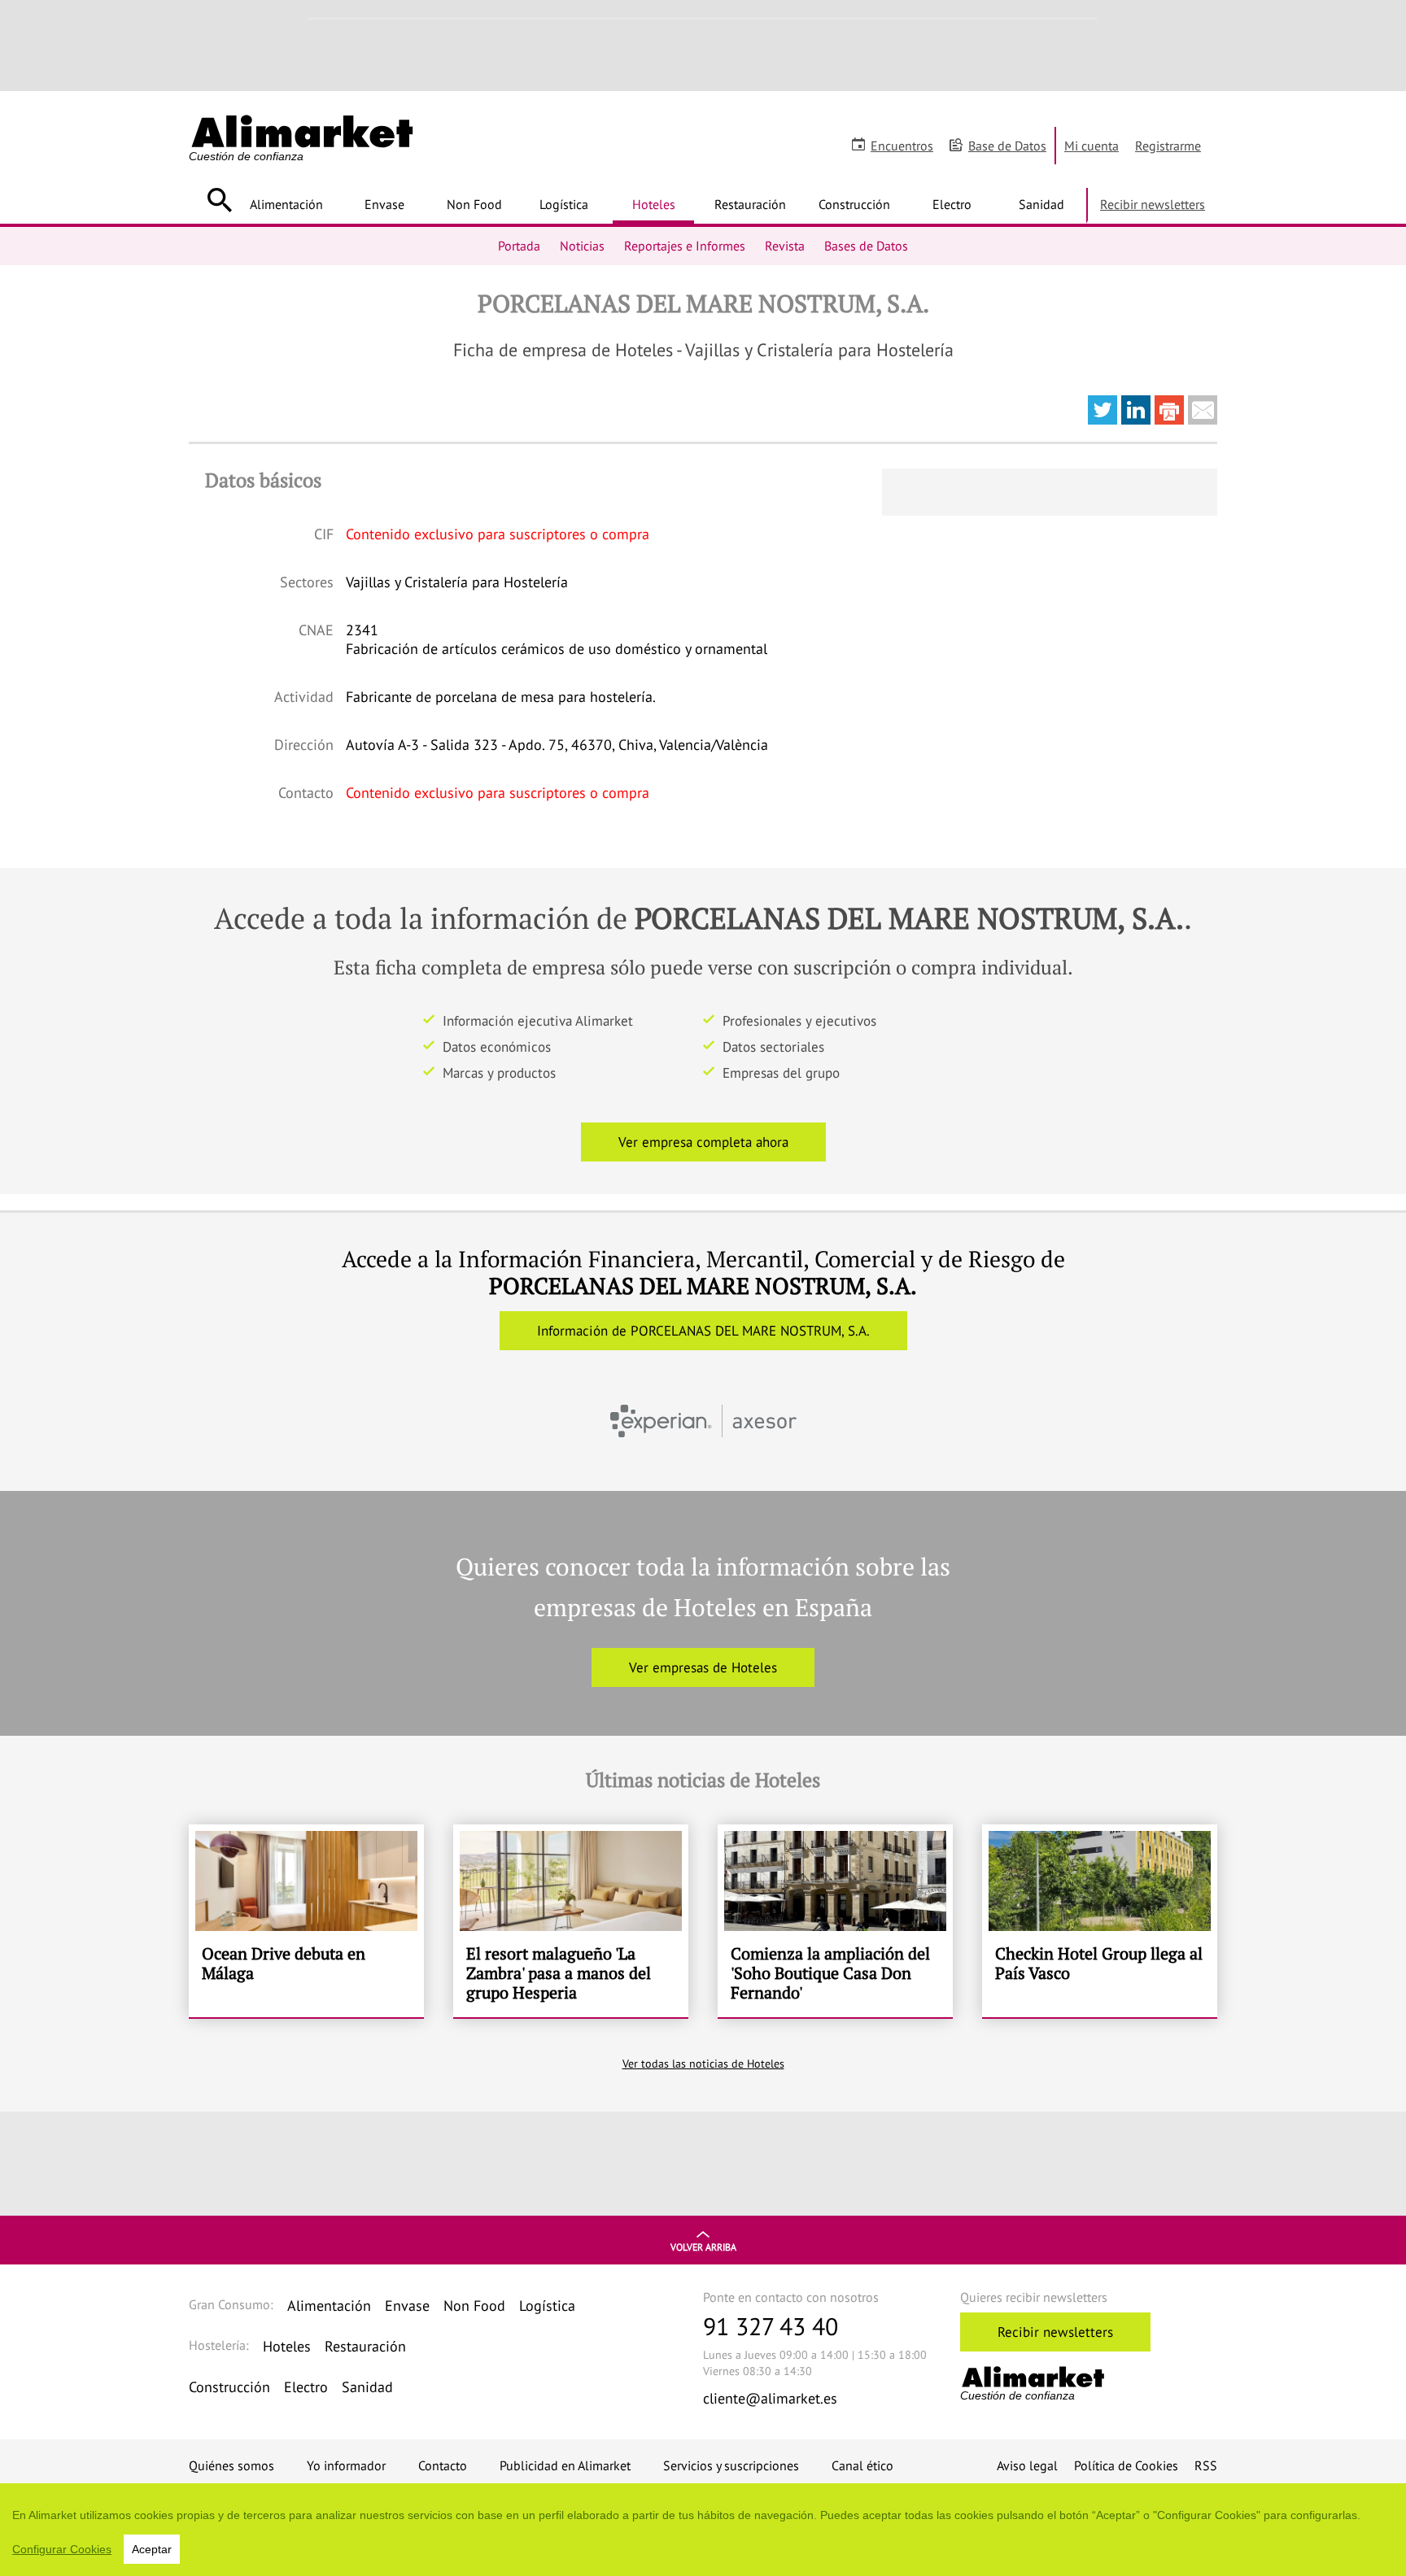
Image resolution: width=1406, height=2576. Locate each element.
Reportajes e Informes (685, 246)
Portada (519, 246)
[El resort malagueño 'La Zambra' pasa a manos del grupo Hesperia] (571, 1921)
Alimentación (286, 204)
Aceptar (152, 2549)
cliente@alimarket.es (770, 2398)
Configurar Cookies (62, 2549)
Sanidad (1041, 204)
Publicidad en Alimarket (565, 2465)
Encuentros (902, 146)
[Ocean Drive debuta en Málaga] (306, 1921)
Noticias (582, 246)
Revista (785, 246)
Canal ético (862, 2465)
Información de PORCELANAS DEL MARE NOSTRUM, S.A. (703, 1331)
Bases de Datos (866, 246)
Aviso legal (1027, 2465)
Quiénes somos (231, 2465)
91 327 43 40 (771, 2326)
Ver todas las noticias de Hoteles (703, 2064)
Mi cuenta (1092, 146)
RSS (1206, 2465)
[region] (703, 2530)
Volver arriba (703, 2247)
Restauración (750, 204)
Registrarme (1168, 146)
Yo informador (346, 2465)
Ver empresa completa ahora (703, 1142)
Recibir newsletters (1153, 204)
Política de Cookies (1126, 2465)
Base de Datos (1007, 146)
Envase (384, 204)
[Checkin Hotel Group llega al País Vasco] (1100, 1921)
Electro (952, 204)
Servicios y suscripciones (731, 2465)
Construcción (854, 204)
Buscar (219, 200)
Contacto (443, 2465)
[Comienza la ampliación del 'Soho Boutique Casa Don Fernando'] (835, 1921)
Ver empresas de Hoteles (703, 1667)
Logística (564, 204)
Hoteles (654, 204)
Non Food (474, 204)
